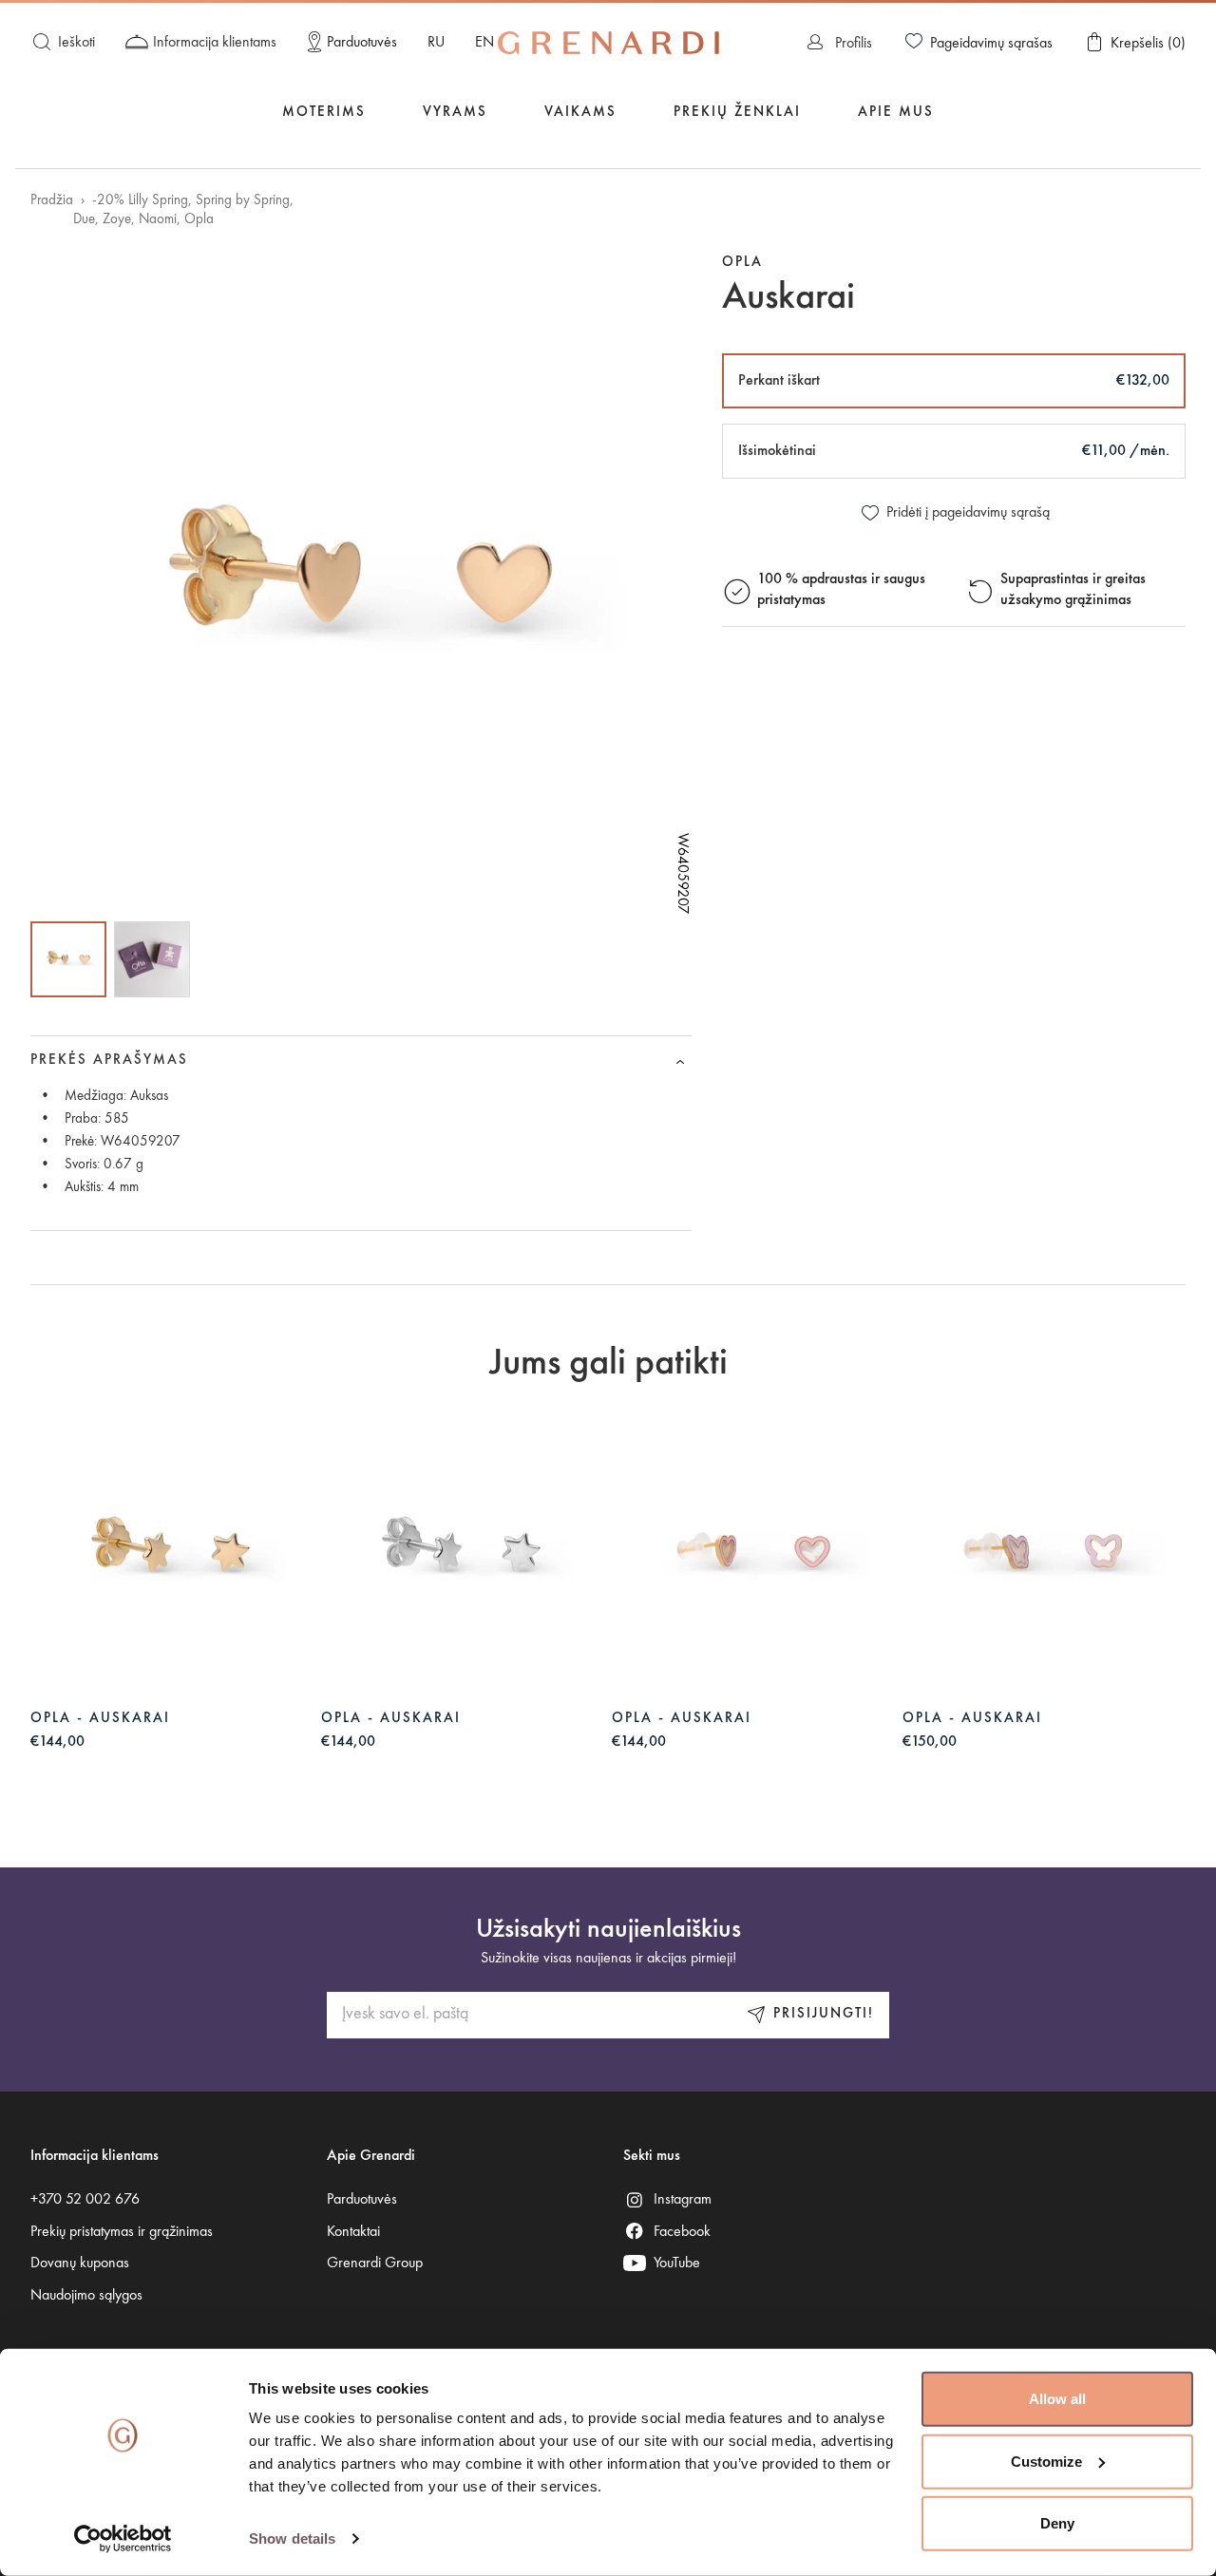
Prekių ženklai (737, 113)
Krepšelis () (1148, 44)
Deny (1057, 2523)
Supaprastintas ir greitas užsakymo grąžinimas (1073, 590)
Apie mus (896, 113)
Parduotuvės (362, 43)
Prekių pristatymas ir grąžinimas (122, 2232)
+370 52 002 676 (85, 2200)
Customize (1046, 2461)
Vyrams (455, 113)
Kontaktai (353, 2232)
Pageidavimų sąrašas (991, 44)
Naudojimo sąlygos (86, 2296)
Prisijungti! (824, 2014)
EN (484, 43)
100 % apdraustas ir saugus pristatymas (841, 590)
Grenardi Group (375, 2263)
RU (436, 43)
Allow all (1057, 2399)
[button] (68, 959)
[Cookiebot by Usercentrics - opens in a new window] (123, 2539)
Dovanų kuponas (80, 2263)
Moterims (324, 113)
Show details (292, 2538)
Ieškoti (76, 43)
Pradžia (52, 201)
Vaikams (580, 113)
